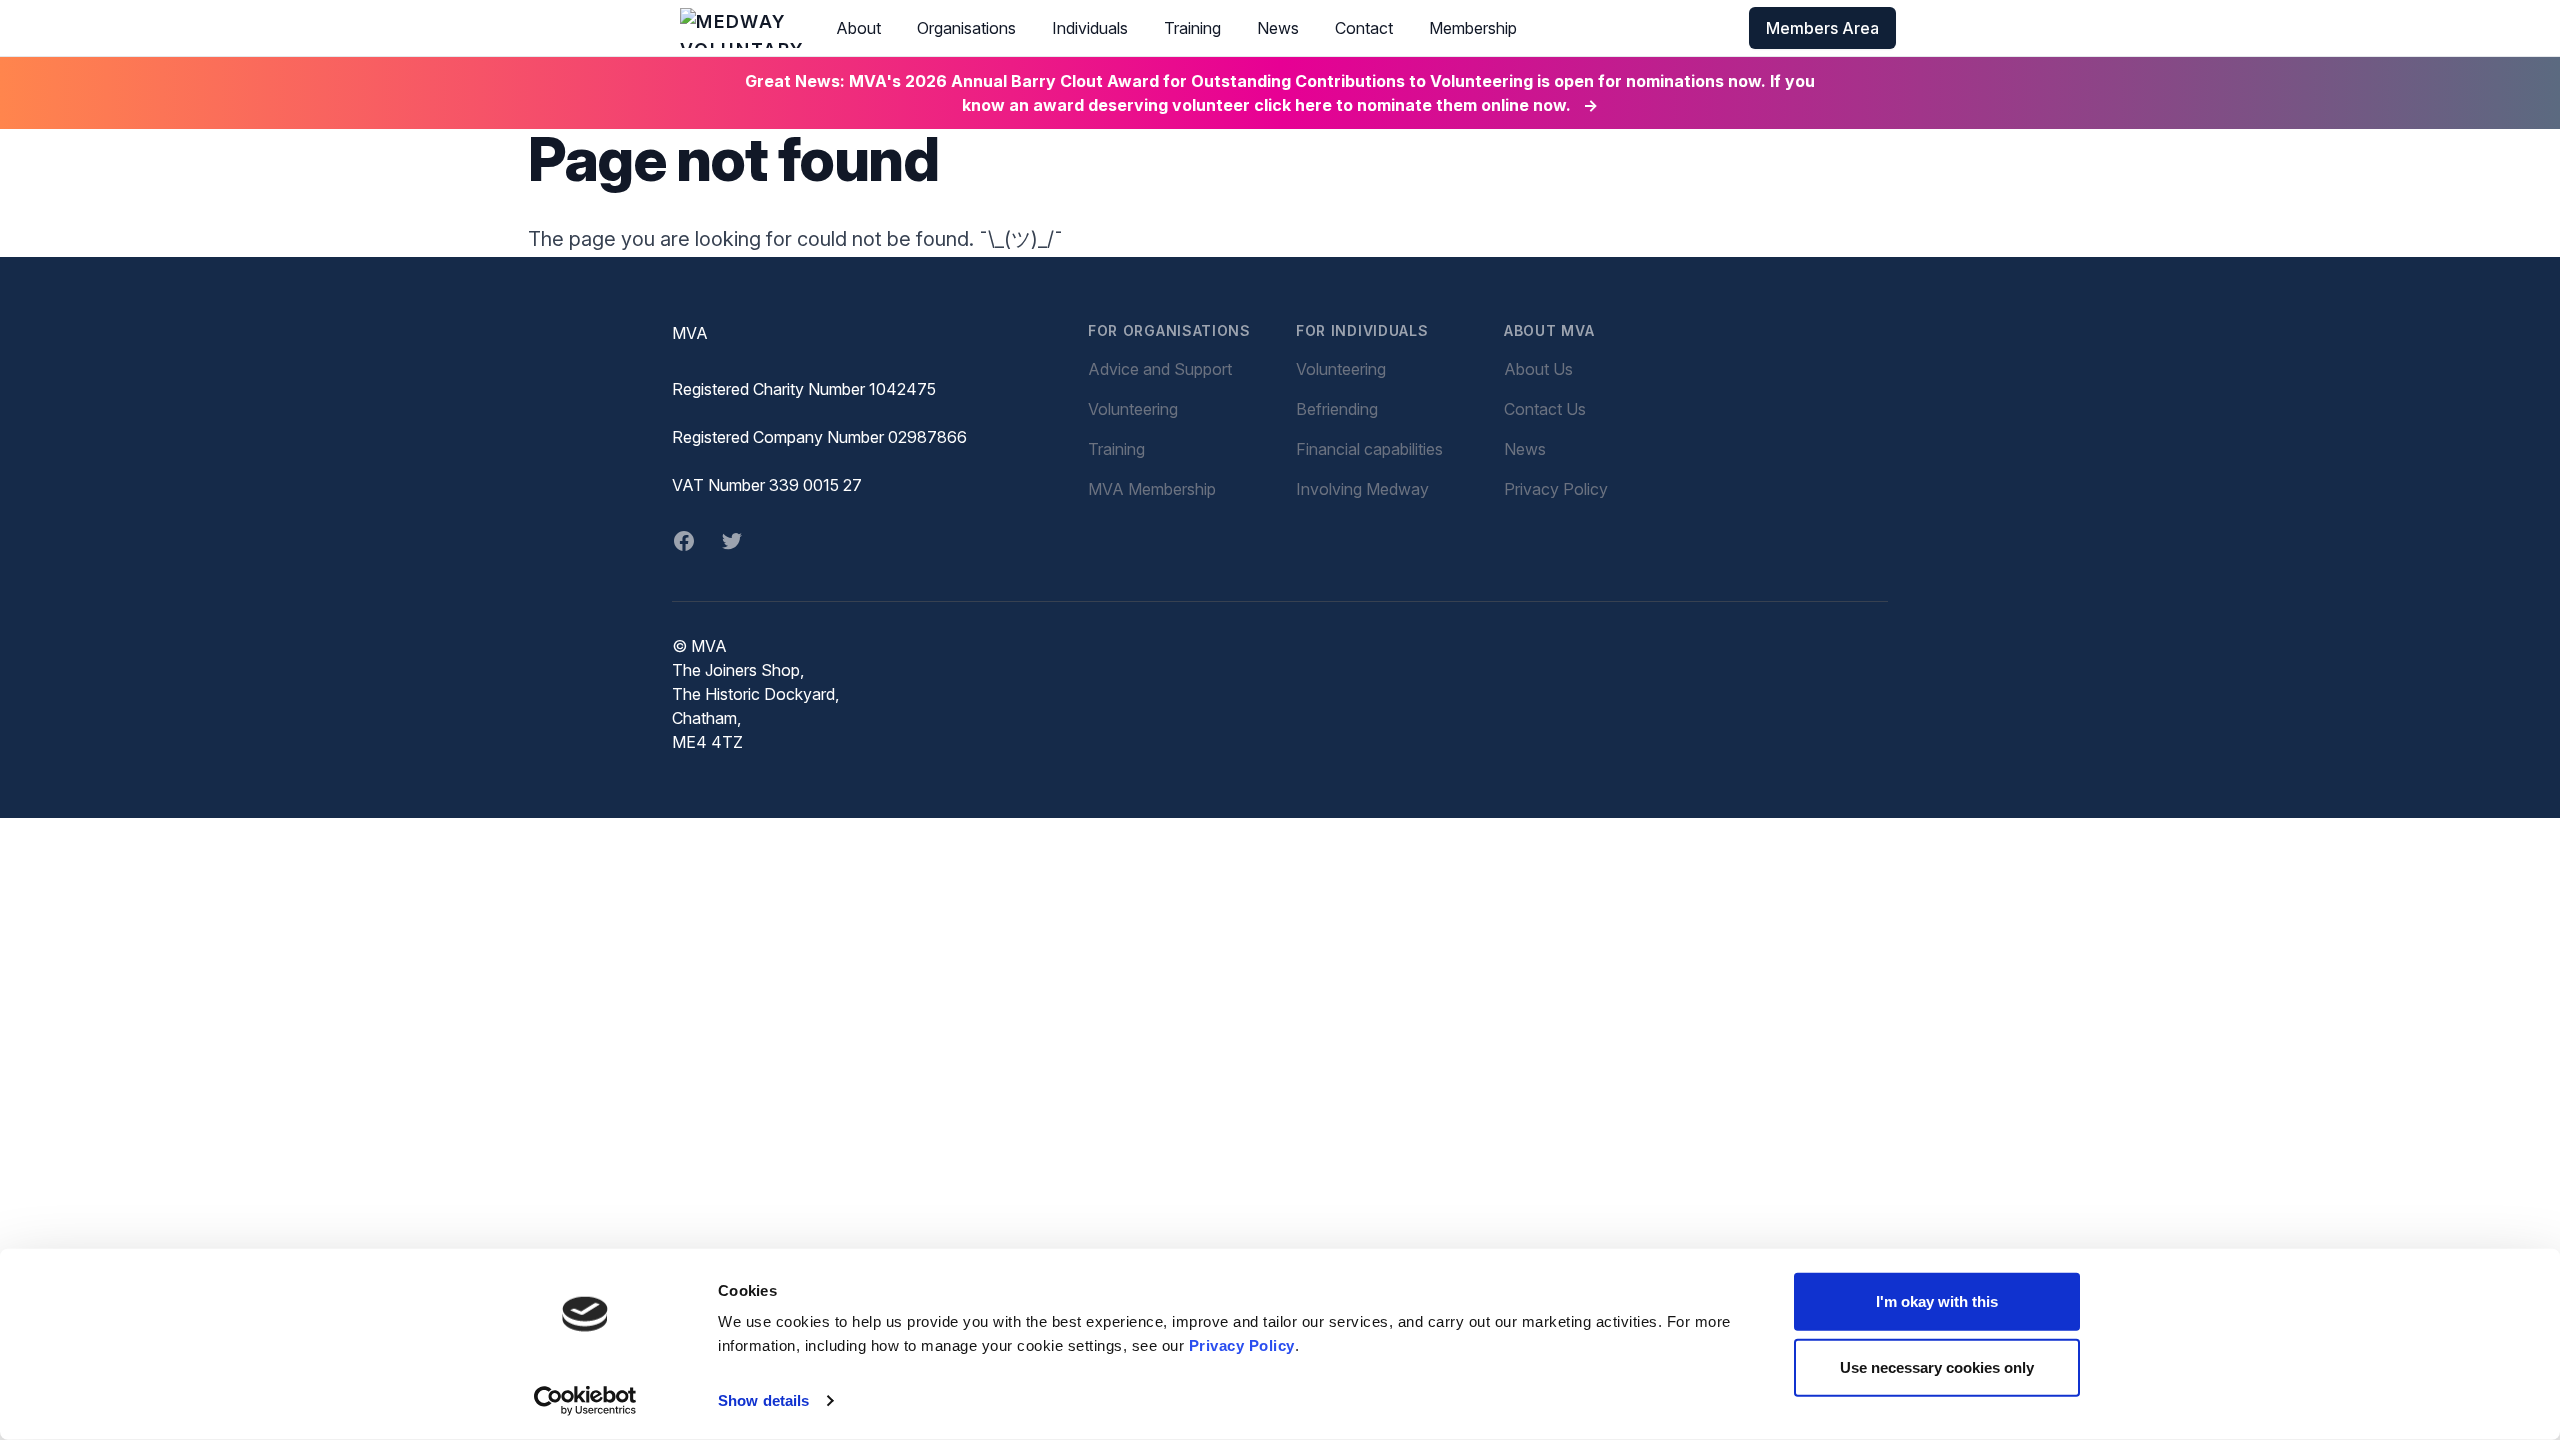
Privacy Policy (1242, 1345)
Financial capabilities (1369, 449)
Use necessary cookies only (1937, 1366)
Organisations (966, 28)
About (858, 28)
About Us (1538, 369)
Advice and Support (1160, 369)
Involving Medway (1362, 489)
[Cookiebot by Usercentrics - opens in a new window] (585, 1401)
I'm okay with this (1937, 1301)
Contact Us (1545, 409)
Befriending (1337, 409)
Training (1192, 28)
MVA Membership (1152, 489)
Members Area (1822, 28)
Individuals (1090, 28)
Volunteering (1133, 409)
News (1278, 28)
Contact (1364, 28)
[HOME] (742, 28)
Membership (1473, 28)
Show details (763, 1400)
